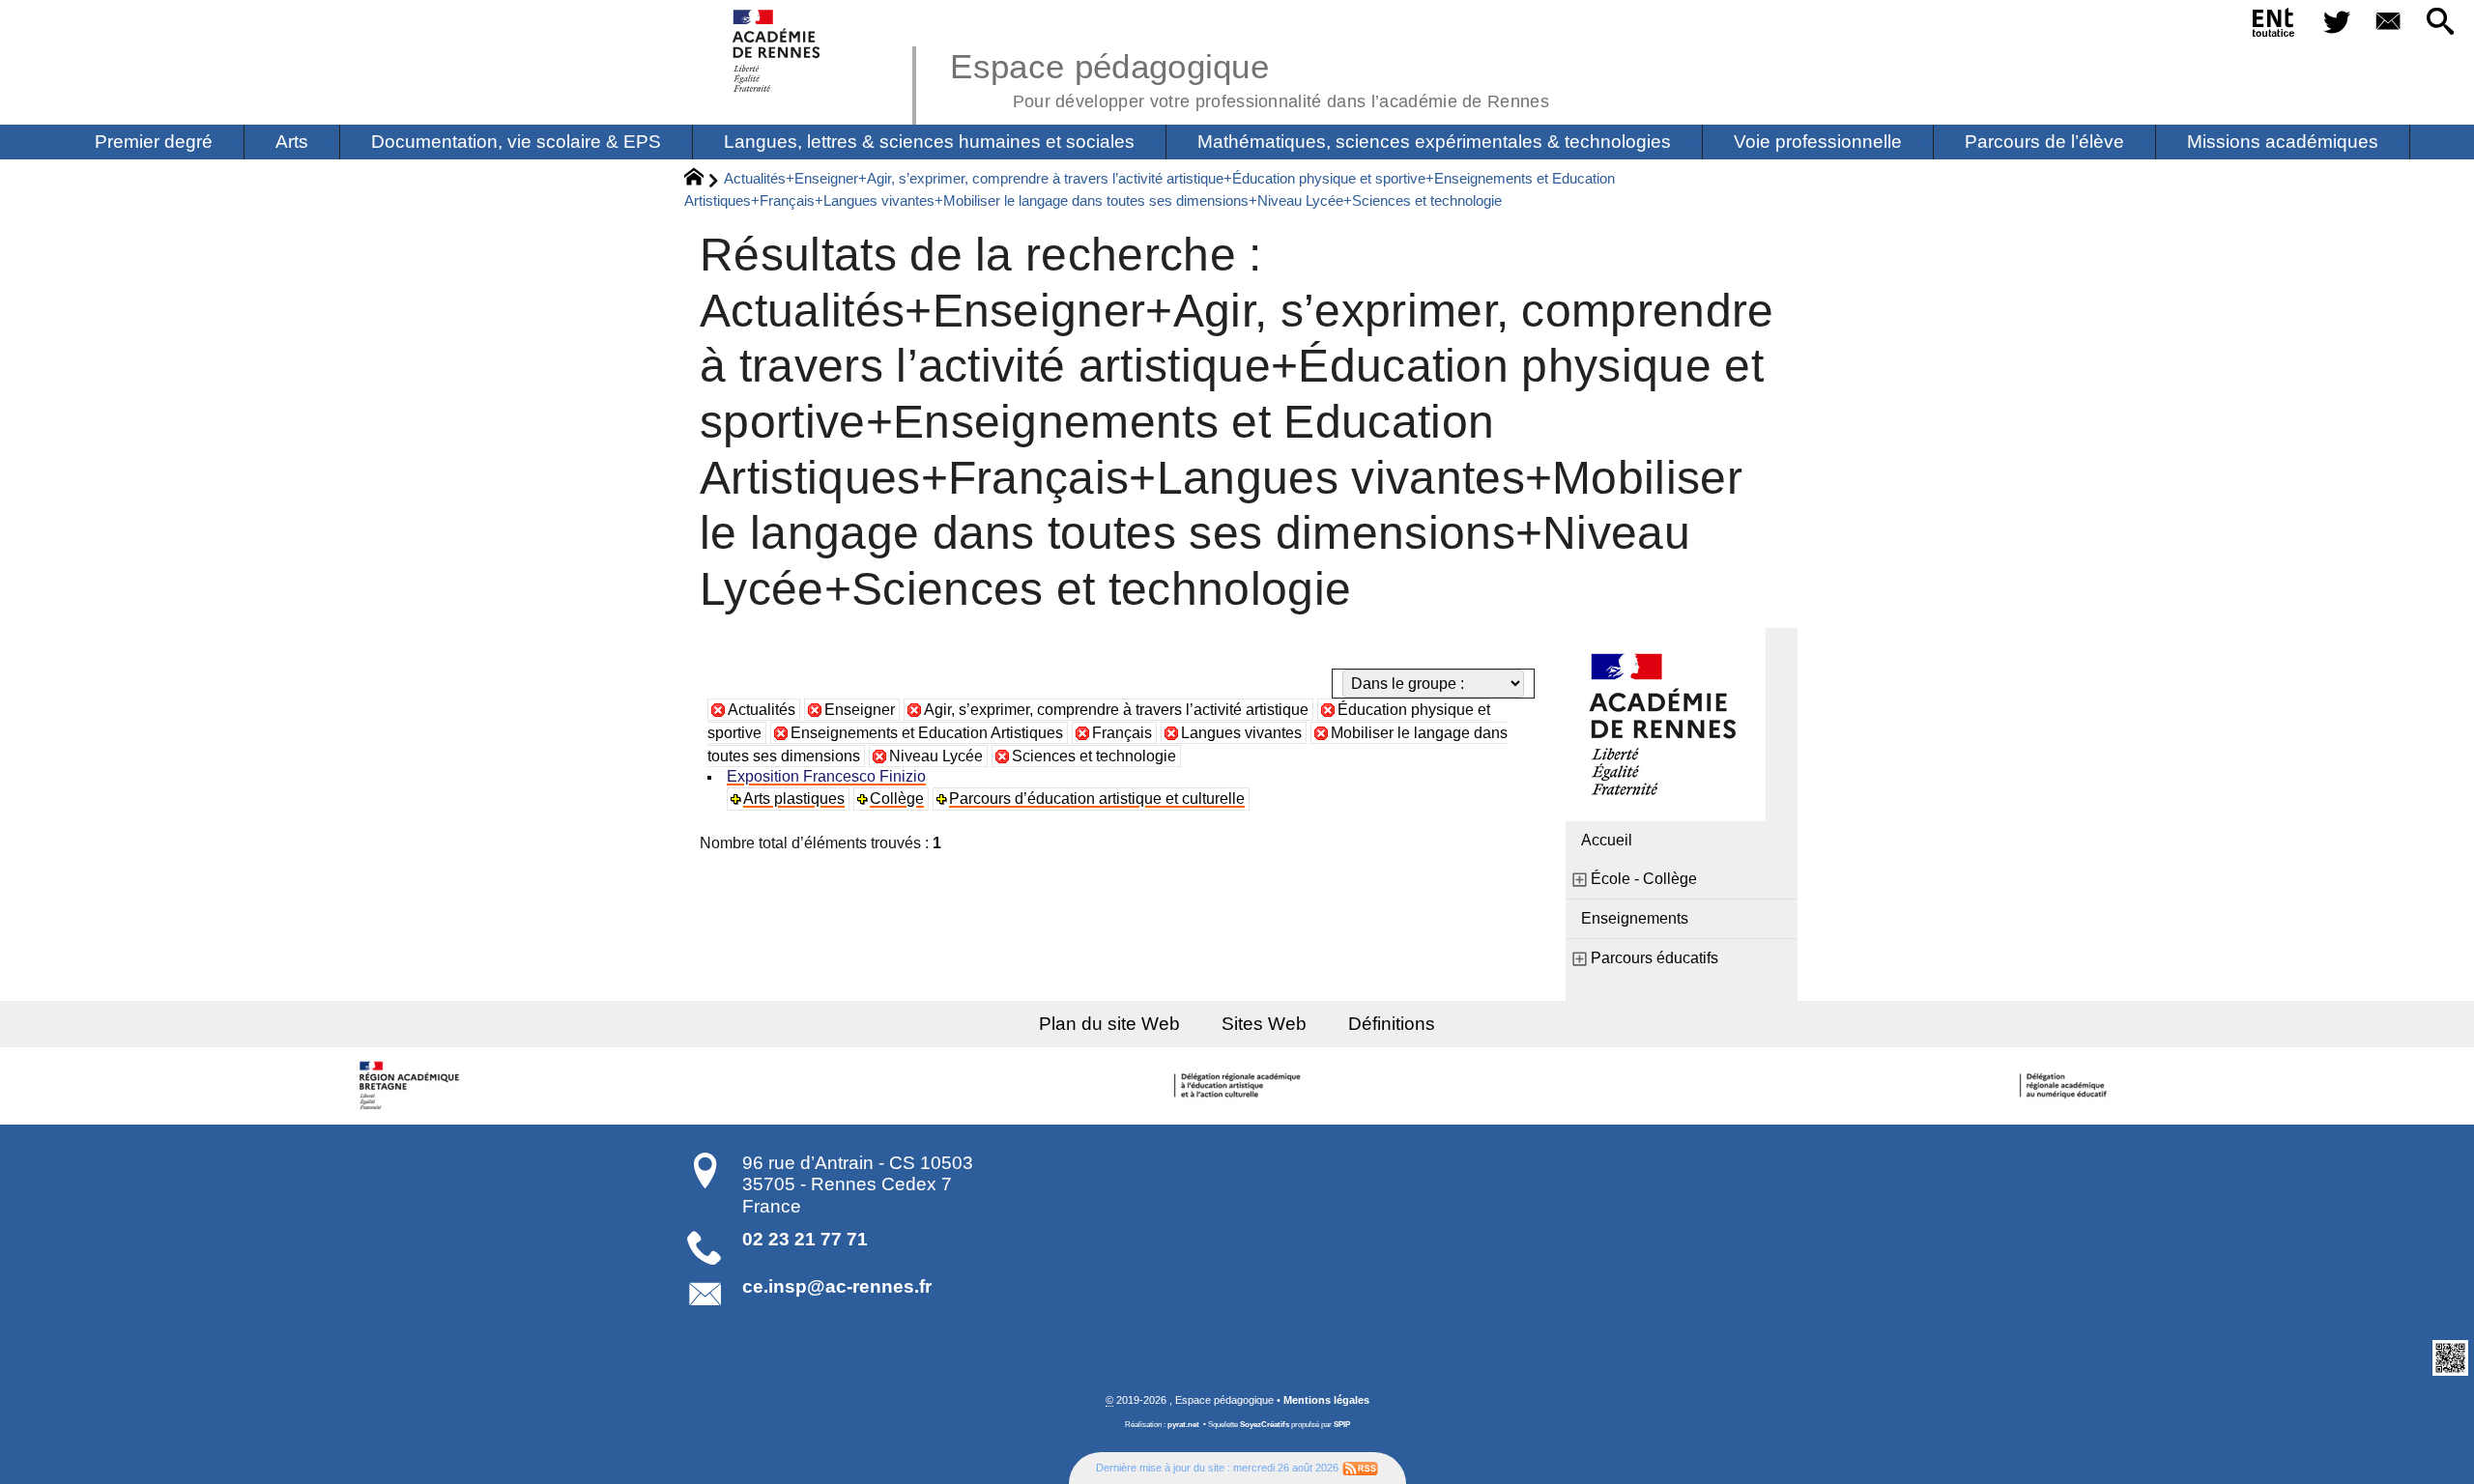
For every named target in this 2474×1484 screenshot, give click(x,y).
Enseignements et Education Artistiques (927, 733)
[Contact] (2389, 23)
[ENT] (2274, 26)
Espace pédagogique (1250, 77)
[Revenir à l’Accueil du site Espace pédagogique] (777, 51)
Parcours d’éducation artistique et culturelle (1097, 799)
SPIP (1342, 1425)
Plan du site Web (1109, 1024)
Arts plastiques (794, 799)
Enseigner (860, 710)
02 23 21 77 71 (805, 1239)
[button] (2440, 23)
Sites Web (1264, 1024)
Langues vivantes (1241, 733)
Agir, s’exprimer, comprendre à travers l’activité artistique (1116, 710)
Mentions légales (1326, 1400)
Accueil (1607, 840)
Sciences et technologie (1094, 756)
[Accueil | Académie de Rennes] (413, 1086)
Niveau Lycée (936, 756)
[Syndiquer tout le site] (1360, 1468)
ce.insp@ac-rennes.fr (837, 1286)
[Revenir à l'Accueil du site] (702, 180)
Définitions (1392, 1024)
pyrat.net (1183, 1425)
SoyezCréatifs (1265, 1425)
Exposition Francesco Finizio (826, 776)
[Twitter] (2337, 23)
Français (1122, 733)
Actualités (762, 710)
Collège (897, 799)
